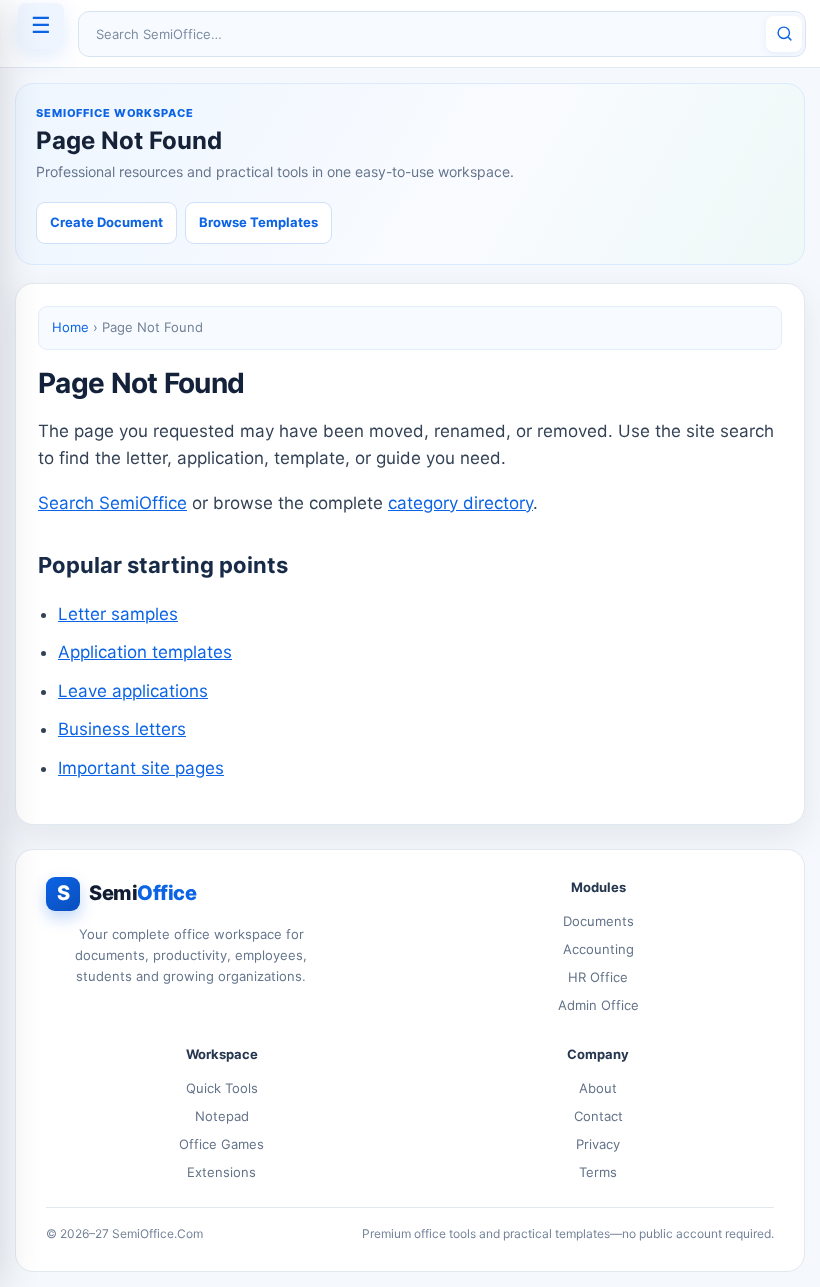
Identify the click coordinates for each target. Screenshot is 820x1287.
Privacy (598, 1144)
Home (70, 327)
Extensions (221, 1172)
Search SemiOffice (112, 503)
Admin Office (598, 1005)
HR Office (598, 977)
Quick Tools (222, 1088)
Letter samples (118, 614)
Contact (598, 1116)
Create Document (106, 222)
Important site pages (141, 768)
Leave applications (133, 691)
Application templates (145, 652)
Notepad (222, 1116)
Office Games (221, 1144)
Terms (598, 1172)
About (598, 1088)
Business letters (122, 729)
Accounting (598, 949)
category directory (460, 503)
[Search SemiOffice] (784, 34)
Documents (598, 921)
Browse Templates (258, 222)
